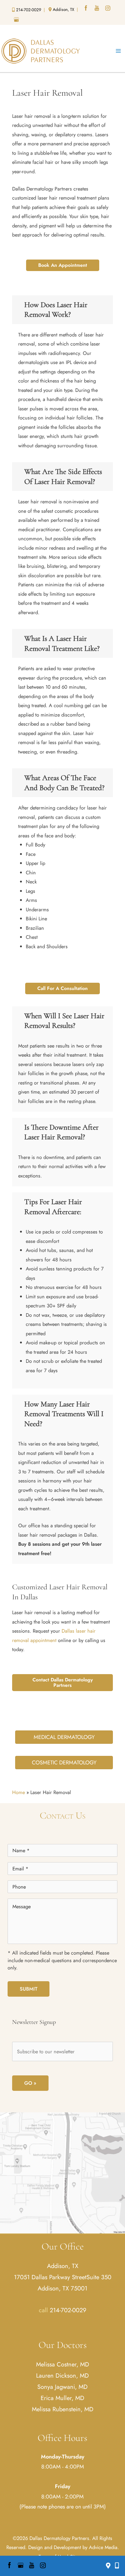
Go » (30, 2083)
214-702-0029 (68, 2310)
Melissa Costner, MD (63, 2364)
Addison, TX (63, 2266)
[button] (63, 265)
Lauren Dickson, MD (62, 2376)
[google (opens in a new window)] (17, 20)
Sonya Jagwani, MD (62, 2387)
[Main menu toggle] (118, 51)
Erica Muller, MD (62, 2398)
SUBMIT (29, 1989)
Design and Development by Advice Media (73, 2547)
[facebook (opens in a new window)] (86, 9)
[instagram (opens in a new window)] (108, 9)
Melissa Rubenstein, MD (63, 2409)
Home (19, 1792)
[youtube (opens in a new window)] (97, 9)
